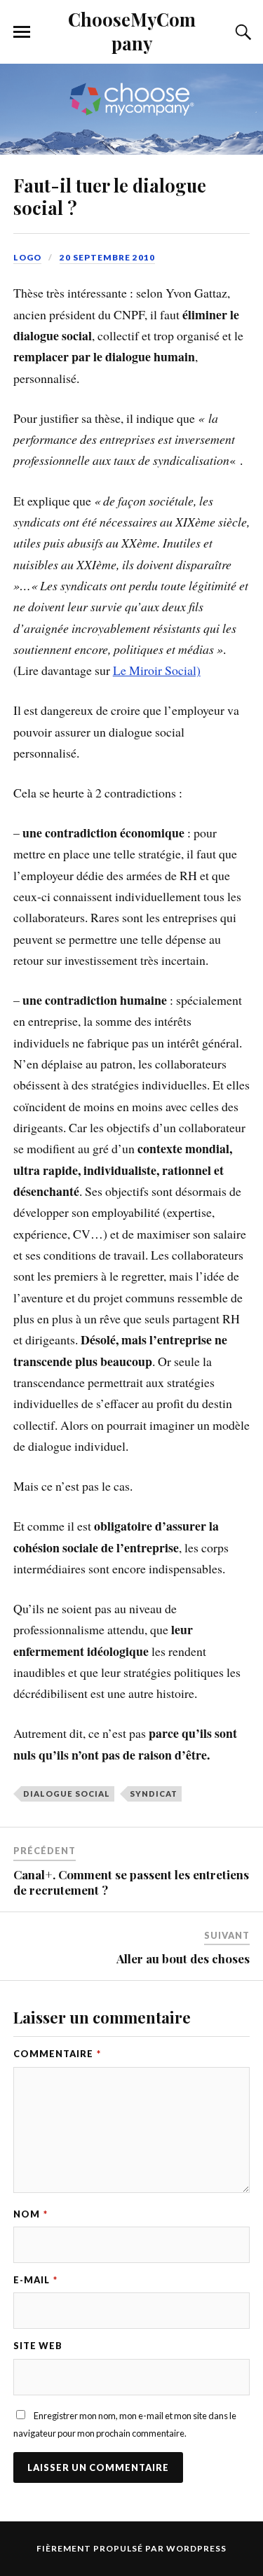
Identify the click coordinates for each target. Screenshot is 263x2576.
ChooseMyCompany (132, 31)
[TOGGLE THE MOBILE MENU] (22, 32)
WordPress (196, 2548)
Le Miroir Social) (157, 670)
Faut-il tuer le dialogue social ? (110, 196)
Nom (31, 2214)
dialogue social (67, 1794)
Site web (38, 2346)
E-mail (35, 2280)
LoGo (27, 257)
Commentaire (57, 2054)
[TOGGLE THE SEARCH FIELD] (241, 32)
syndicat (154, 1794)
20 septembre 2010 (107, 257)
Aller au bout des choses (183, 1958)
